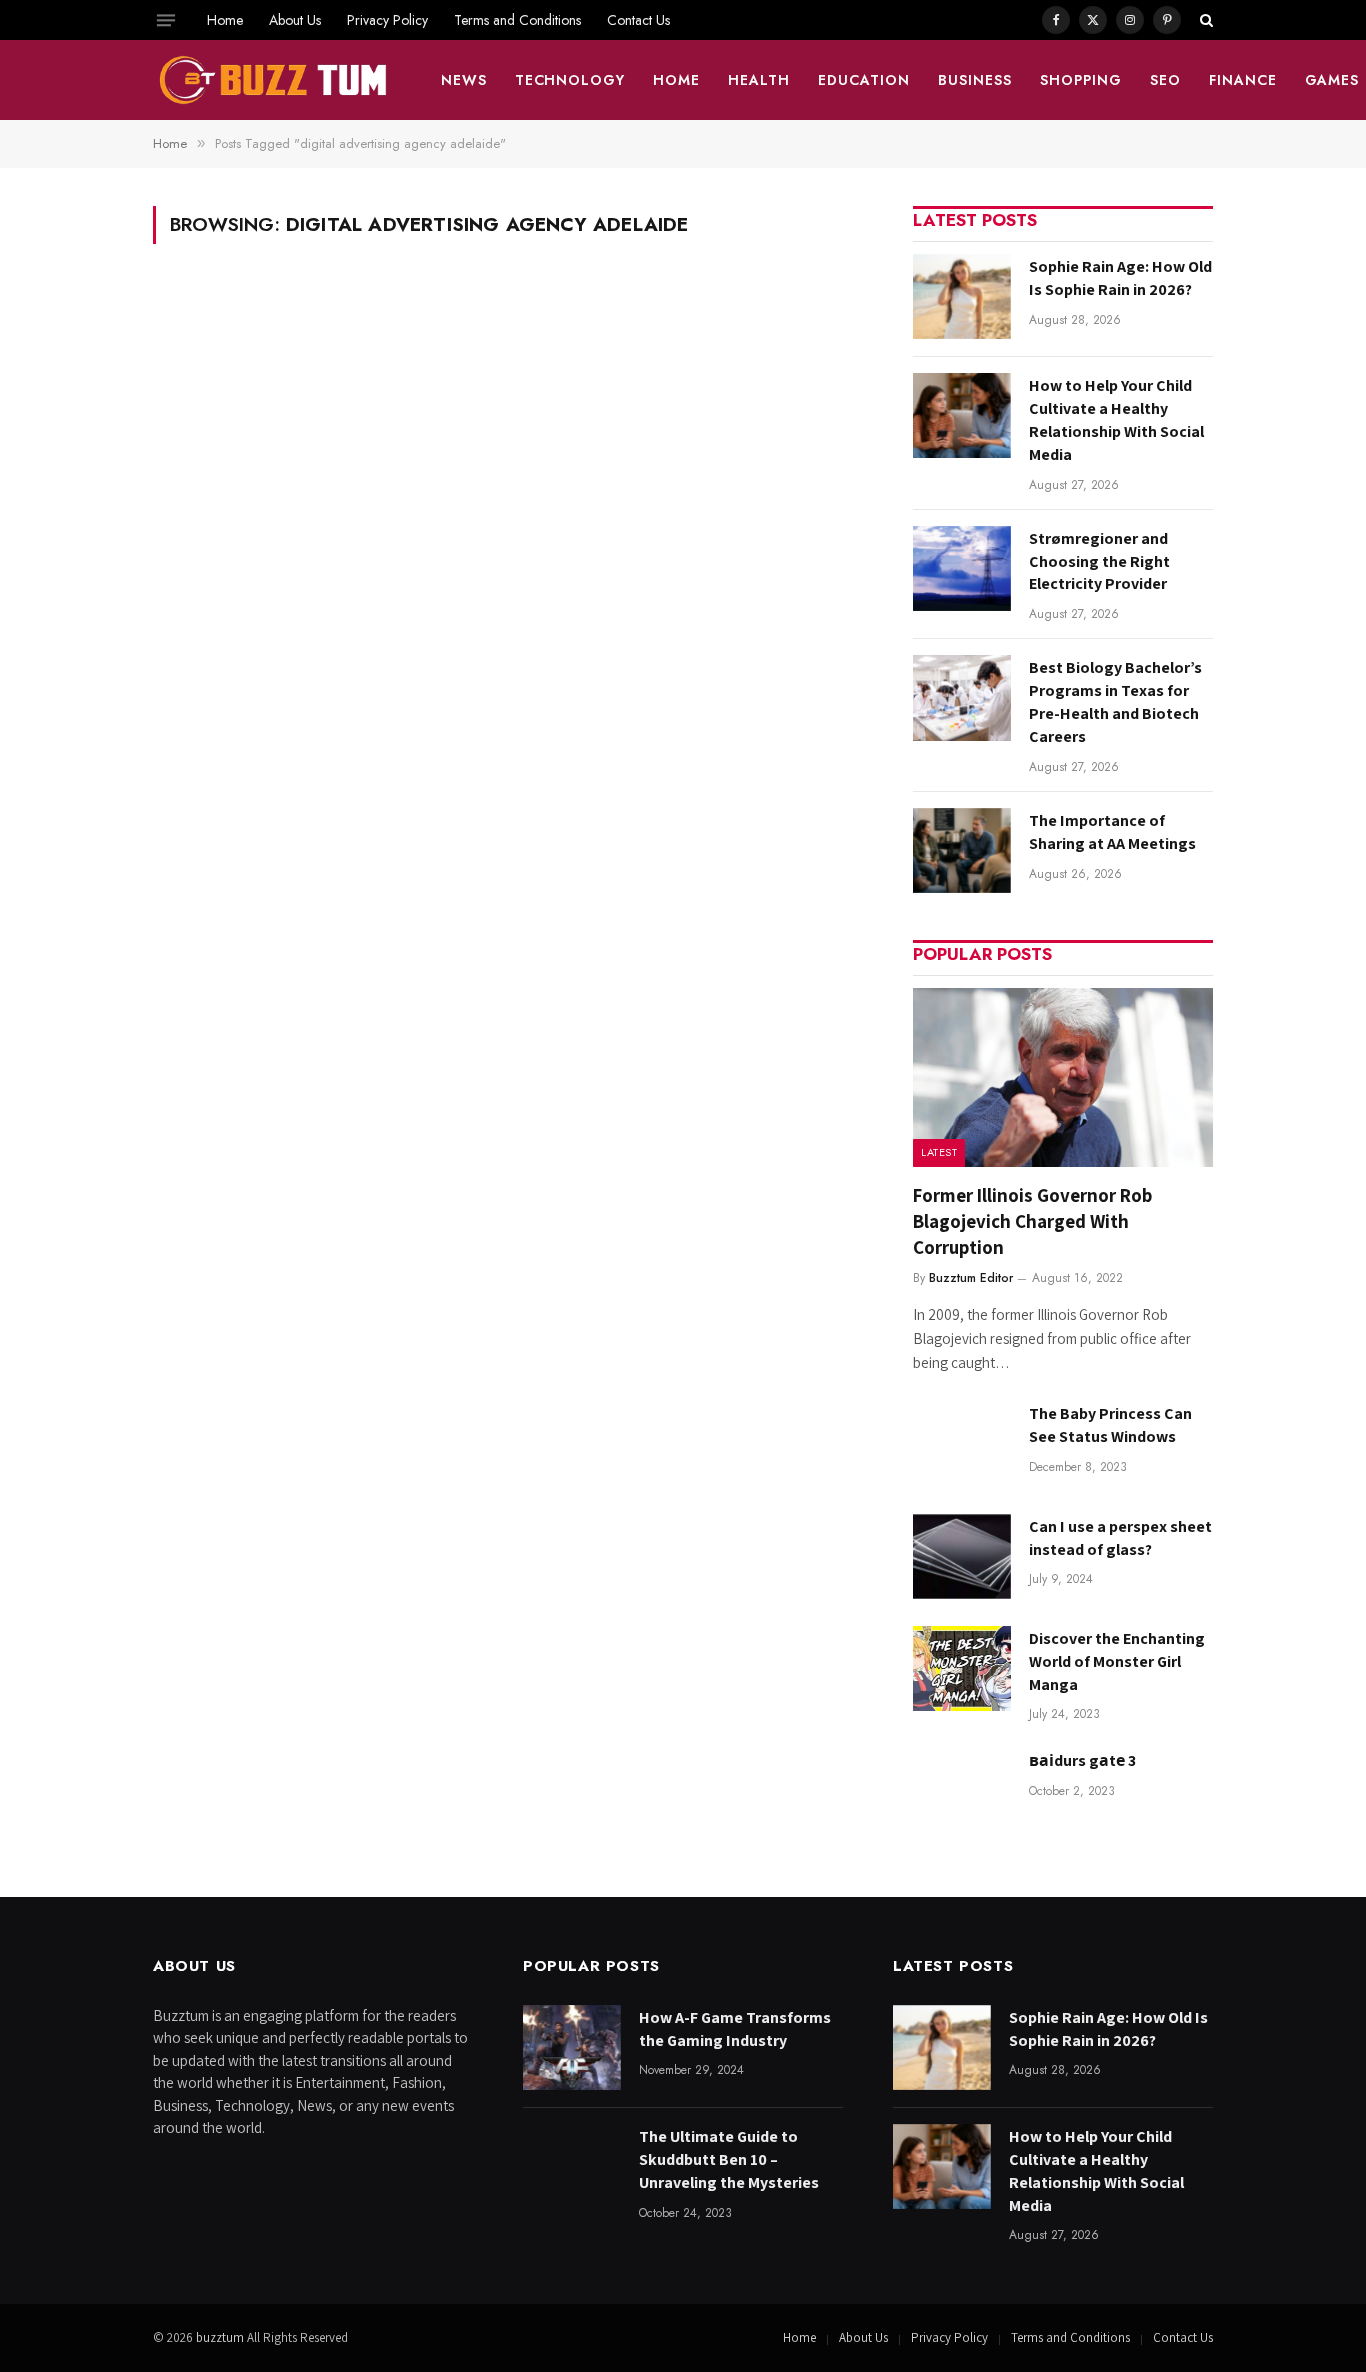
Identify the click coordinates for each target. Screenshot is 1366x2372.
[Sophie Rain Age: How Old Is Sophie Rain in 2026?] (962, 296)
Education (864, 80)
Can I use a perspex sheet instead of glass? (1120, 1538)
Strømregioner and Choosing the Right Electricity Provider (1099, 561)
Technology (570, 80)
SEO (1165, 80)
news (464, 80)
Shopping (1081, 80)
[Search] (1204, 20)
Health (759, 80)
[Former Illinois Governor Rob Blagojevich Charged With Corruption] (1063, 1077)
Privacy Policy (387, 20)
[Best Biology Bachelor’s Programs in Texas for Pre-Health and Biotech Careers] (962, 697)
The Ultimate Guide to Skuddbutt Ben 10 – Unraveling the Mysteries (729, 2159)
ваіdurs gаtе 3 (1082, 1760)
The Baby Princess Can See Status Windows (1110, 1425)
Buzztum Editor (971, 1278)
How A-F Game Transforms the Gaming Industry (735, 2029)
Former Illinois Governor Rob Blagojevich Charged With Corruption (1032, 1221)
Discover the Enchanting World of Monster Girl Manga (1117, 1661)
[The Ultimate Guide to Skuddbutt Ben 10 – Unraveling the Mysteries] (572, 2166)
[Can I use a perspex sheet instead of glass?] (962, 1556)
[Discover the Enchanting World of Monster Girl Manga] (962, 1668)
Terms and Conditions (517, 20)
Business (975, 80)
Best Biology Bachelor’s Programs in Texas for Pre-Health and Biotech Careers (1115, 702)
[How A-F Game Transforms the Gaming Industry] (572, 2047)
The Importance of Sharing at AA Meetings (1112, 832)
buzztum (221, 2337)
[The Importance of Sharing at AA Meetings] (962, 850)
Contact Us (638, 20)
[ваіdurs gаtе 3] (962, 1790)
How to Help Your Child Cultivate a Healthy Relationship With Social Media (1116, 420)
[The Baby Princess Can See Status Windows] (962, 1443)
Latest (939, 1152)
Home (225, 20)
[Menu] (166, 20)
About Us (295, 20)
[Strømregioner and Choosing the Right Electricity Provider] (962, 568)
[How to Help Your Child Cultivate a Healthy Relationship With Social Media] (962, 415)
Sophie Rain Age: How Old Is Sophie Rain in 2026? (1120, 278)
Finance (1243, 80)
